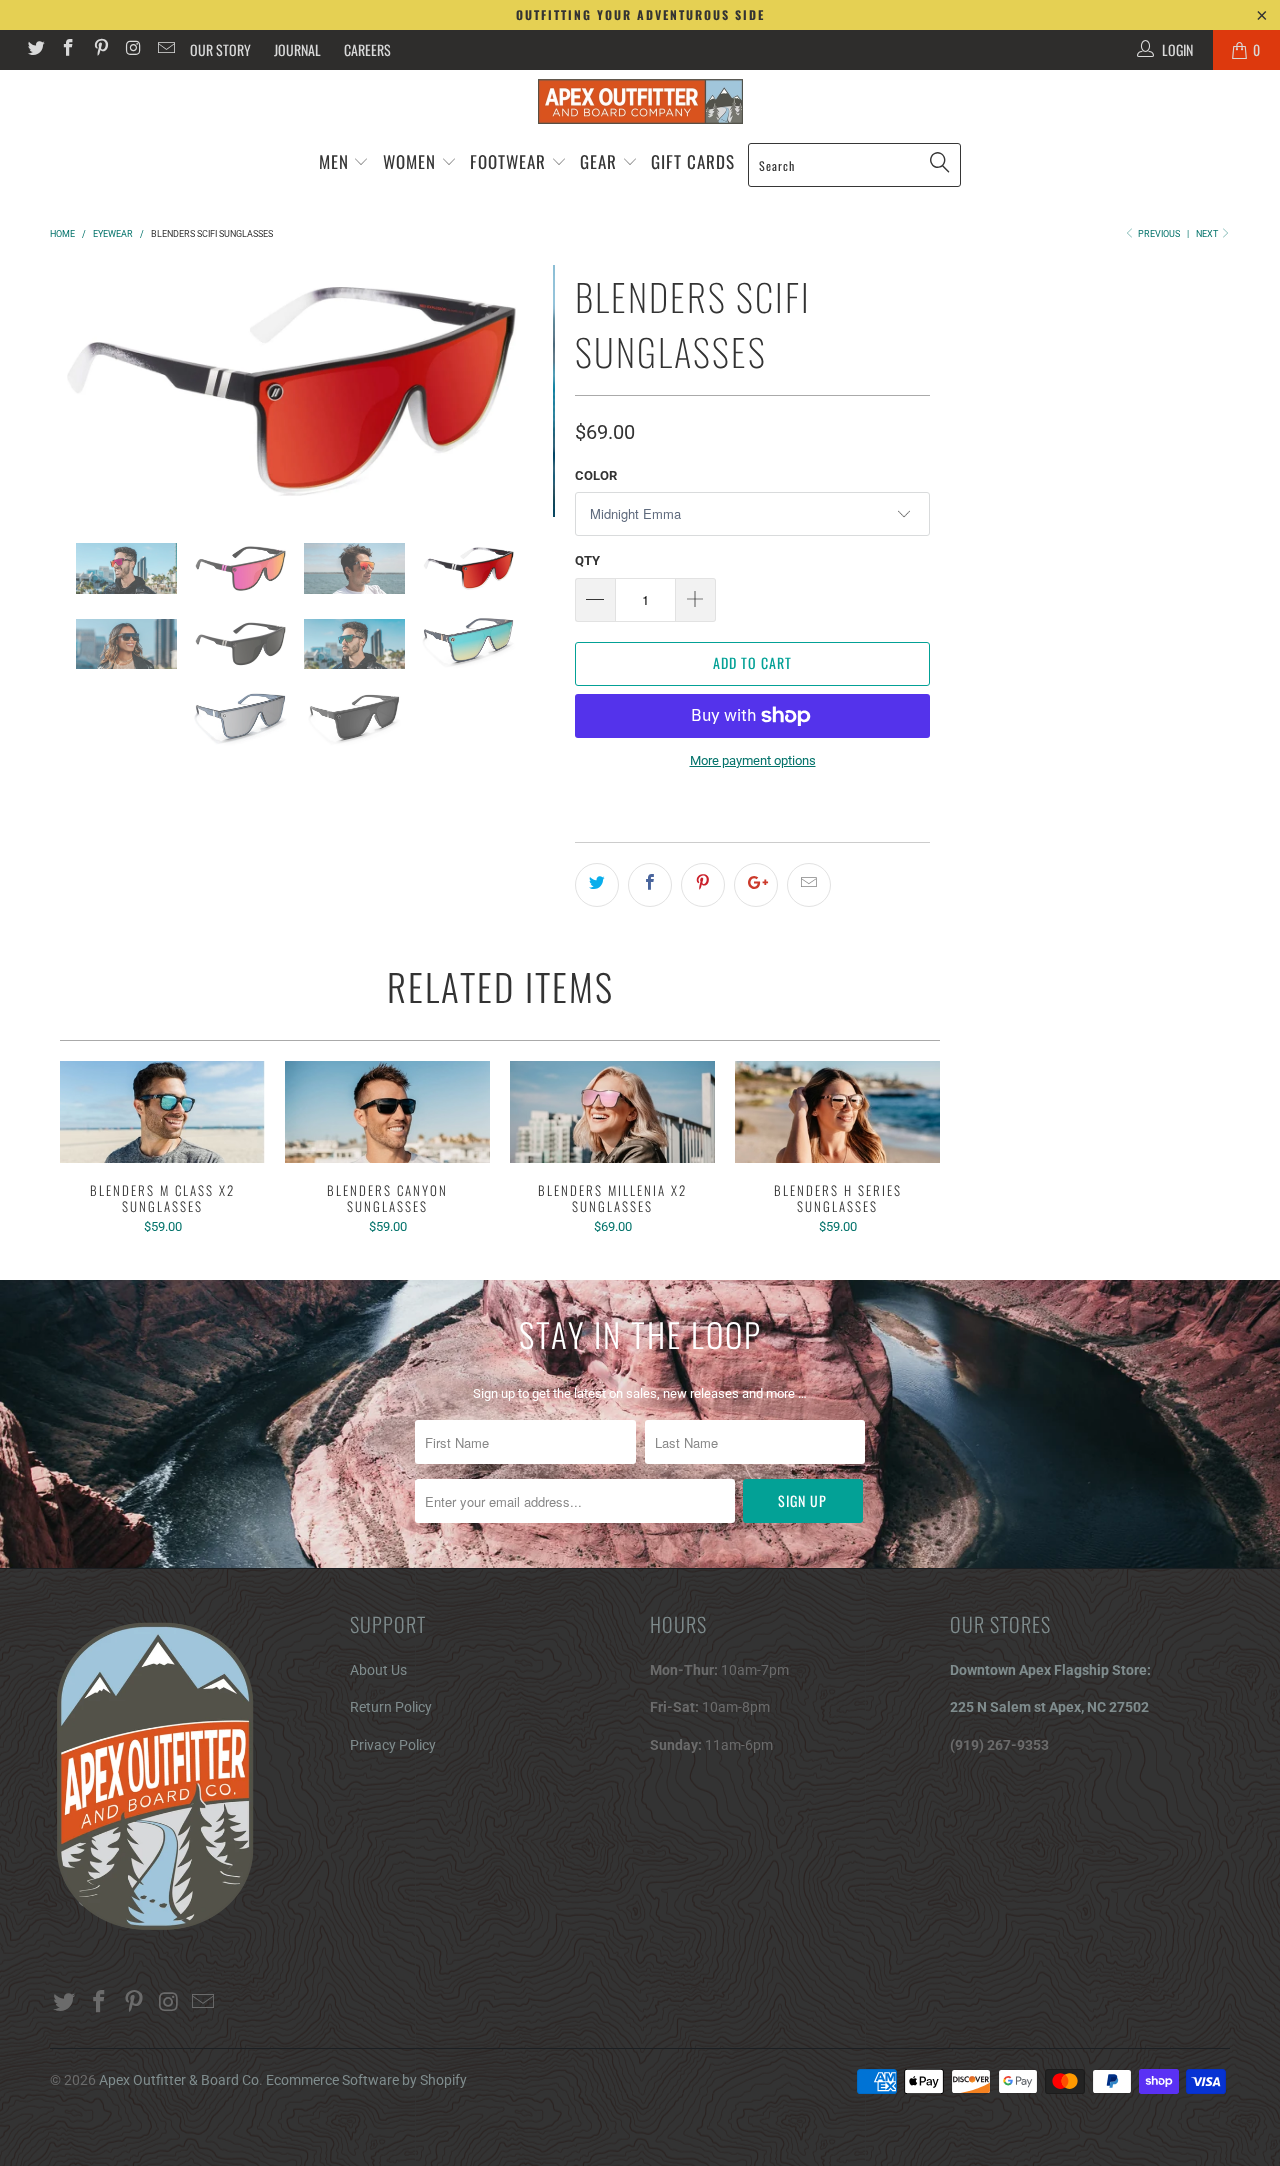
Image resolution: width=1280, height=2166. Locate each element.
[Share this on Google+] (756, 885)
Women (409, 161)
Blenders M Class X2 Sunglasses (162, 1112)
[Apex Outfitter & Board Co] (640, 101)
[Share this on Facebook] (650, 885)
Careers (367, 49)
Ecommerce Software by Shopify (366, 2080)
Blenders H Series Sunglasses (837, 1112)
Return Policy (391, 1707)
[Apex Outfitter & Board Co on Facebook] (68, 50)
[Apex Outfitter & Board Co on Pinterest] (100, 50)
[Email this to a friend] (809, 885)
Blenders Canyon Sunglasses (387, 1112)
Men (334, 161)
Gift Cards (693, 161)
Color (596, 475)
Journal (297, 49)
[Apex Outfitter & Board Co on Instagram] (133, 50)
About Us (378, 1670)
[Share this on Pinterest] (703, 885)
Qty (587, 560)
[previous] (77, 391)
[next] (528, 391)
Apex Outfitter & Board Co (179, 2080)
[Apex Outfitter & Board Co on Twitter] (35, 50)
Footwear (508, 161)
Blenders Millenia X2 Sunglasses (612, 1112)
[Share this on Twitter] (597, 885)
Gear (601, 161)
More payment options (753, 760)
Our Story (220, 49)
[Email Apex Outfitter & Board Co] (165, 50)
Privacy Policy (393, 1745)
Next (1208, 234)
